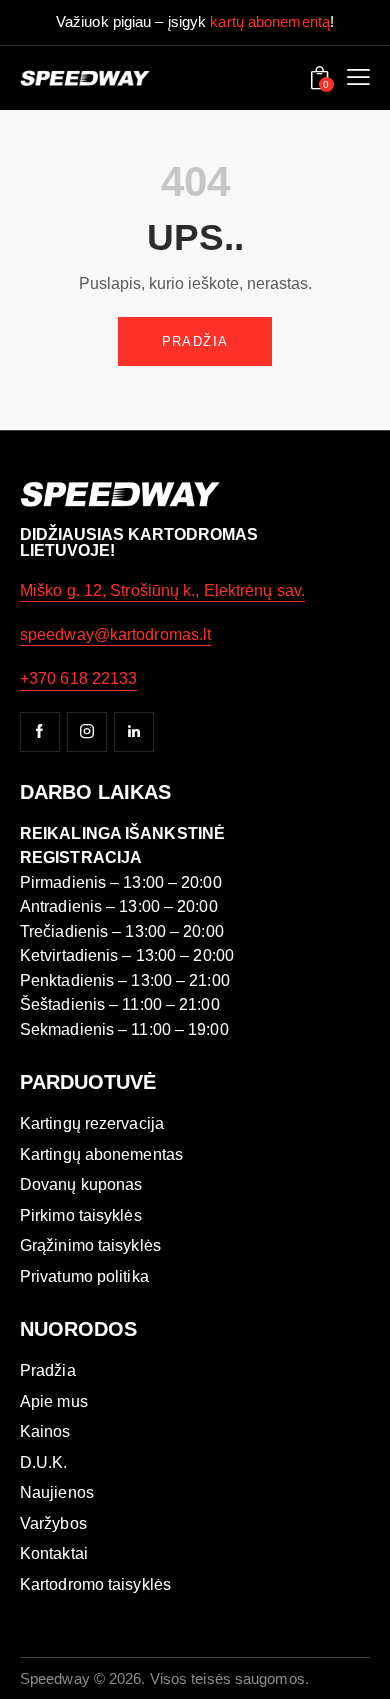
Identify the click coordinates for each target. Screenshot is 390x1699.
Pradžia (195, 341)
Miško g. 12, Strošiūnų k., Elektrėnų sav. (162, 590)
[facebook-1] (40, 732)
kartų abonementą (270, 21)
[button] (358, 78)
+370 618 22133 (78, 678)
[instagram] (87, 732)
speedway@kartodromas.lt (115, 634)
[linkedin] (134, 732)
